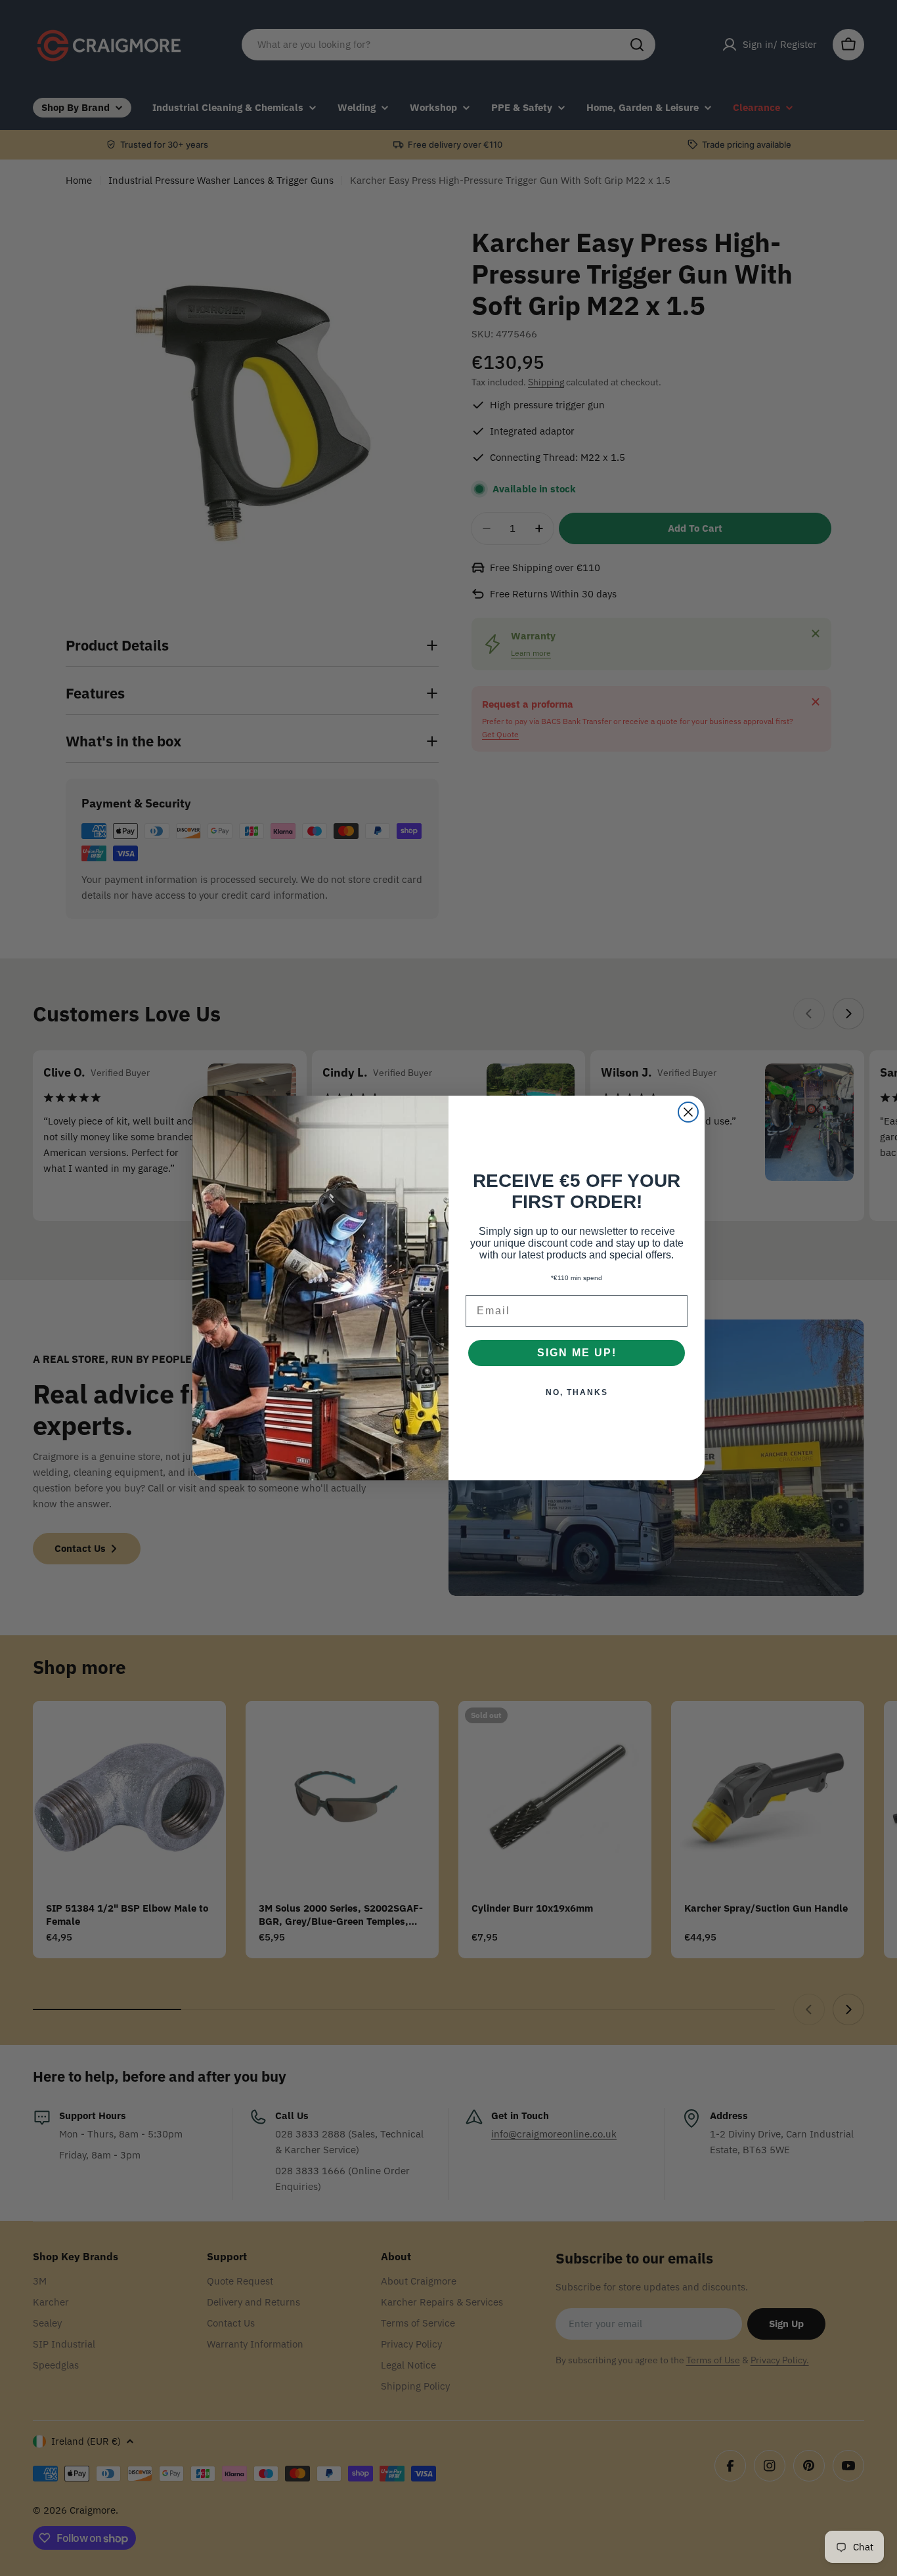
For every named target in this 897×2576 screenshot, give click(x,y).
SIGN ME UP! (577, 1353)
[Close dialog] (688, 1112)
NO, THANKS (577, 1392)
